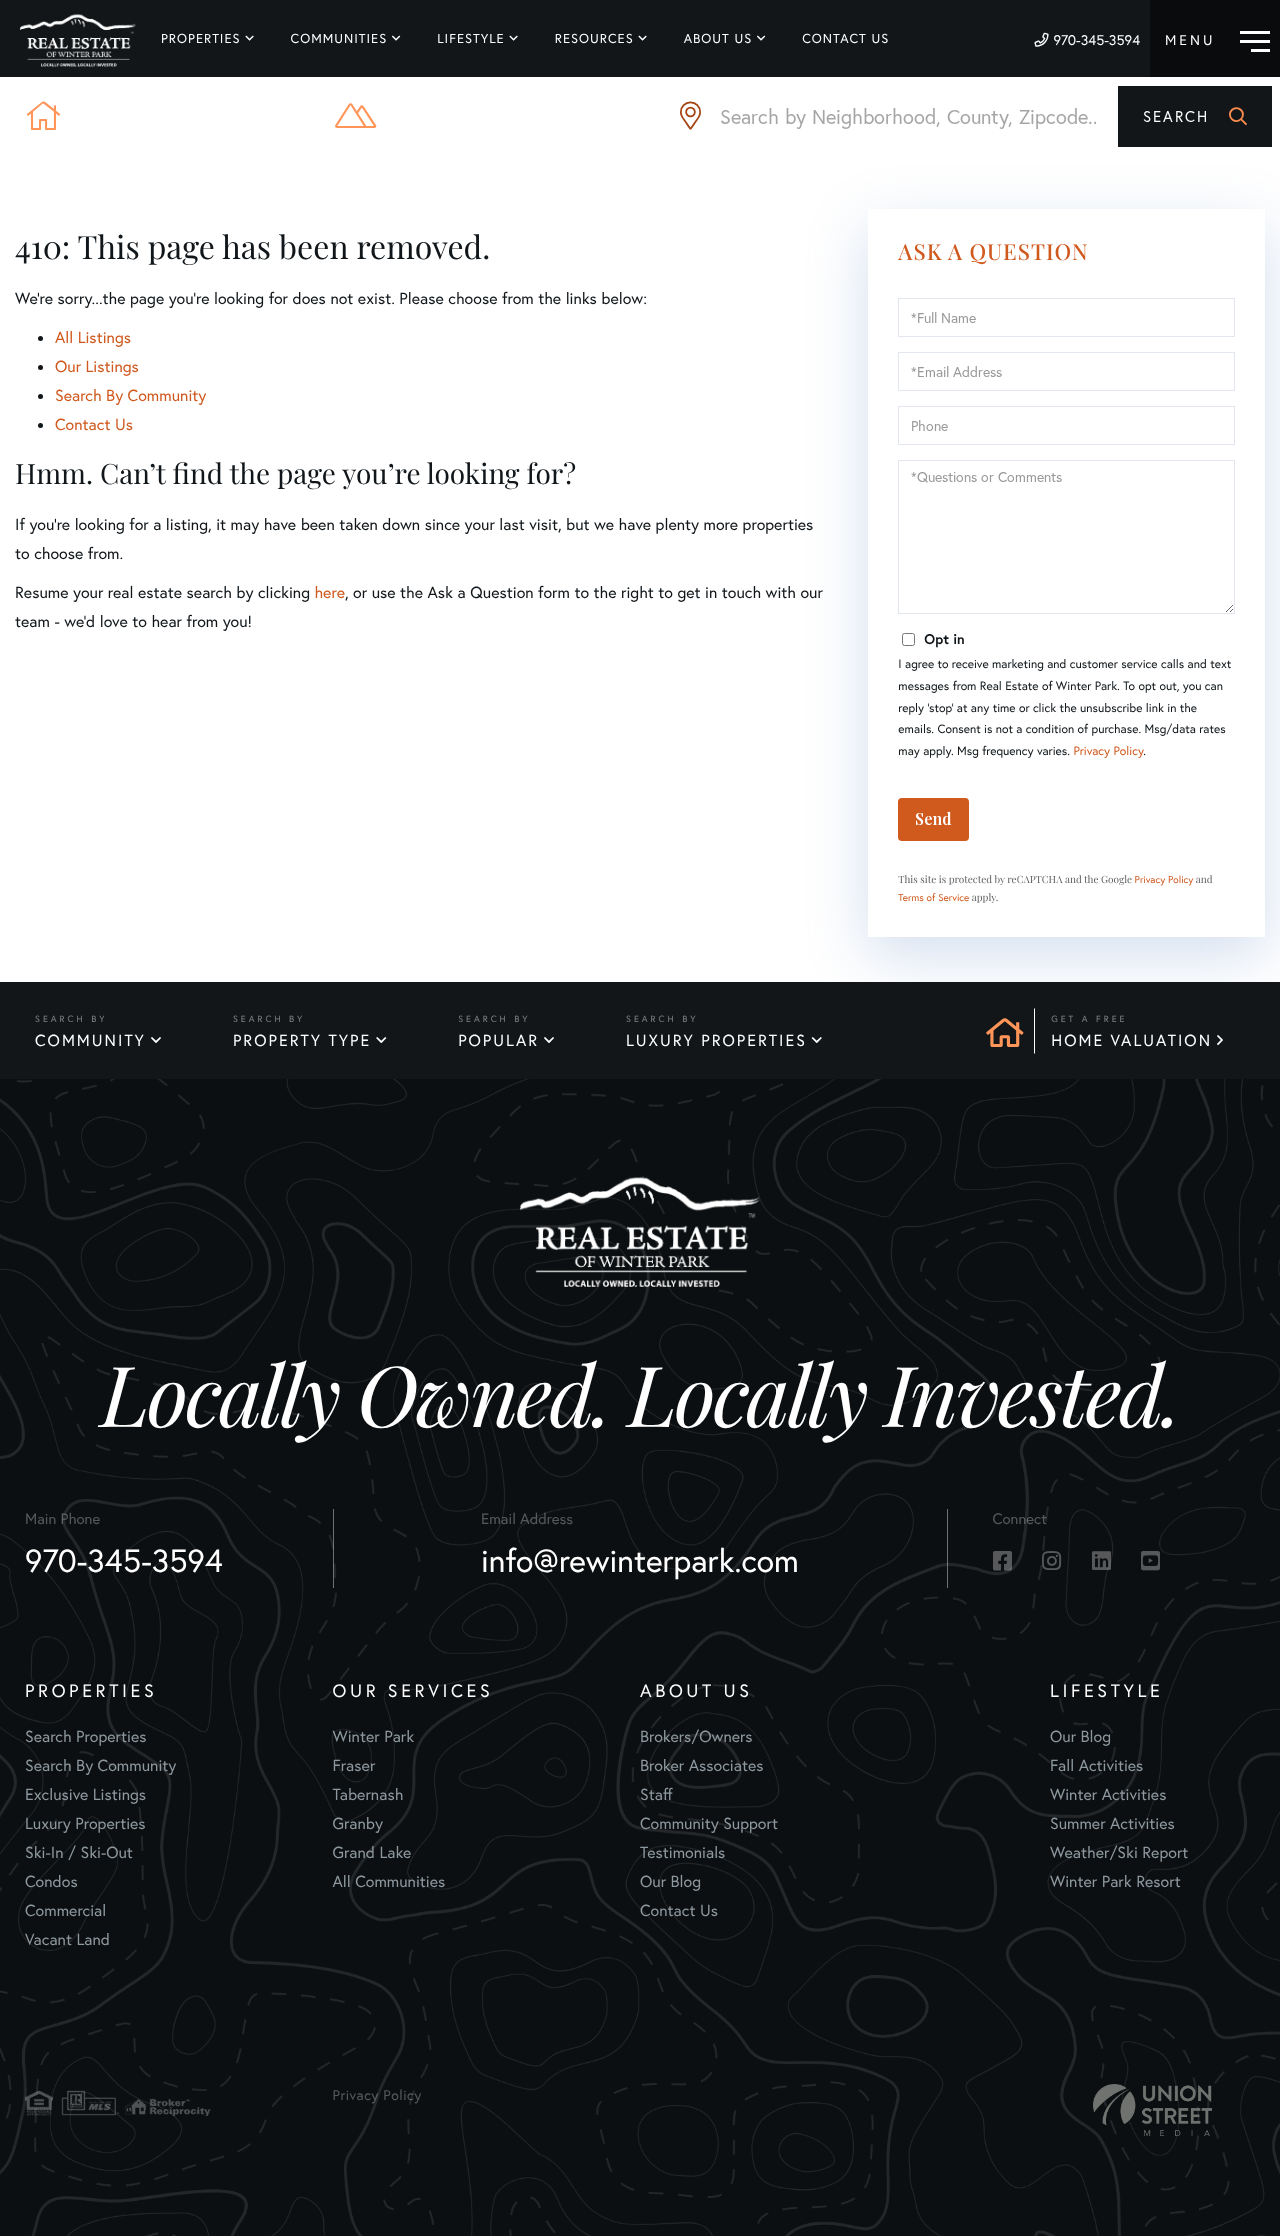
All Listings (93, 337)
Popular (498, 1040)
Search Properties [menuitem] (86, 1736)
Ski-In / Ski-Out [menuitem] (79, 1852)
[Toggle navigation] (1217, 38)
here (329, 592)
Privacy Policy (1108, 751)
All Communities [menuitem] (389, 1881)
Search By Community (130, 395)
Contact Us (94, 424)
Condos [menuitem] (51, 1881)
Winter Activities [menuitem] (1108, 1794)
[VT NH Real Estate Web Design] (1153, 2110)
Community (90, 1040)
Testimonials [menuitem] (682, 1852)
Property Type (302, 1040)
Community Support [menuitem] (709, 1823)
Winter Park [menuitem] (374, 1736)
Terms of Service (933, 897)
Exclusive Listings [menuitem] (85, 1794)
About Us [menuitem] (718, 38)
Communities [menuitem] (339, 38)
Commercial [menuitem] (65, 1910)
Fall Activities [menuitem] (1096, 1765)
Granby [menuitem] (358, 1823)
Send (933, 818)
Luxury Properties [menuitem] (85, 1823)
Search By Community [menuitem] (100, 1765)
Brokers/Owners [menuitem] (696, 1736)
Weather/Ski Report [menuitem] (1119, 1852)
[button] (1195, 116)
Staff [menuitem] (656, 1794)
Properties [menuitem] (201, 38)
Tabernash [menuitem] (368, 1794)
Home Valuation (1131, 1040)
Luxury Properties (716, 1040)
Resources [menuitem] (594, 38)
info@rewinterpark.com (640, 1560)
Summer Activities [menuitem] (1112, 1823)
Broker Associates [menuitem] (702, 1765)
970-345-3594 (1096, 39)
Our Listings (97, 366)
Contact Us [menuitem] (845, 38)
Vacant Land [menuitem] (67, 1939)
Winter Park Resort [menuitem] (1115, 1881)
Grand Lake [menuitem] (372, 1852)
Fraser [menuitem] (354, 1765)
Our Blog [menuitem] (670, 1881)
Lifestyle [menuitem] (471, 38)
